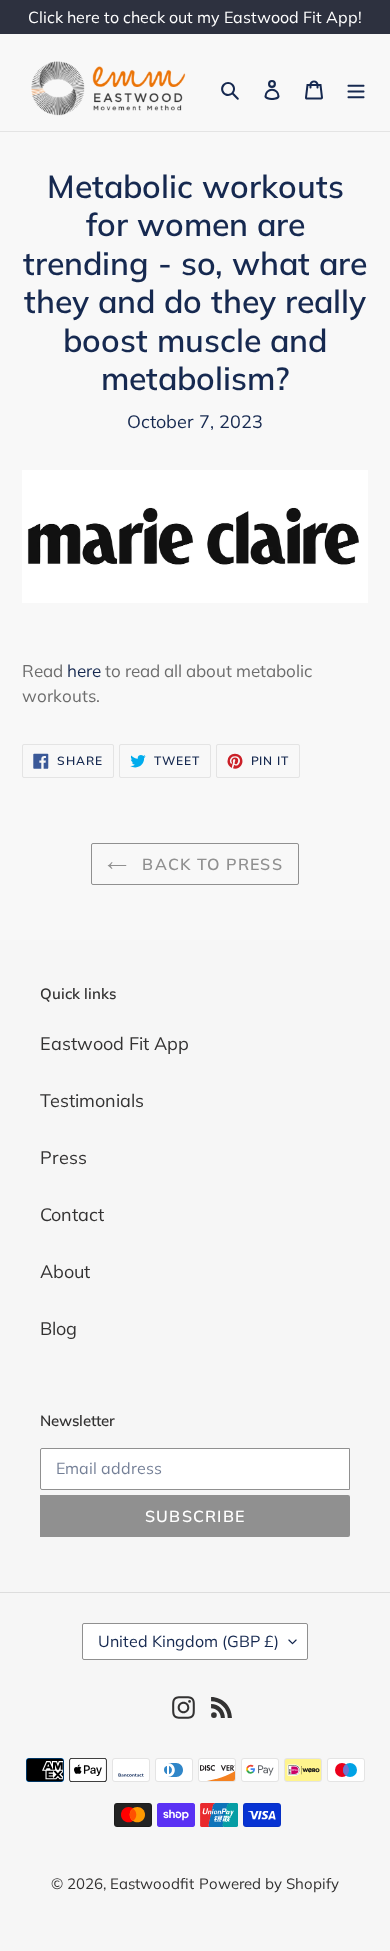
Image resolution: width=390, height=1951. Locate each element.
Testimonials (92, 1100)
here (84, 670)
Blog (58, 1328)
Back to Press (210, 864)
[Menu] (356, 88)
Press (63, 1157)
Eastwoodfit (152, 1883)
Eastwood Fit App (114, 1043)
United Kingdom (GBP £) (188, 1641)
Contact (72, 1214)
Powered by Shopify (269, 1883)
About (65, 1271)
